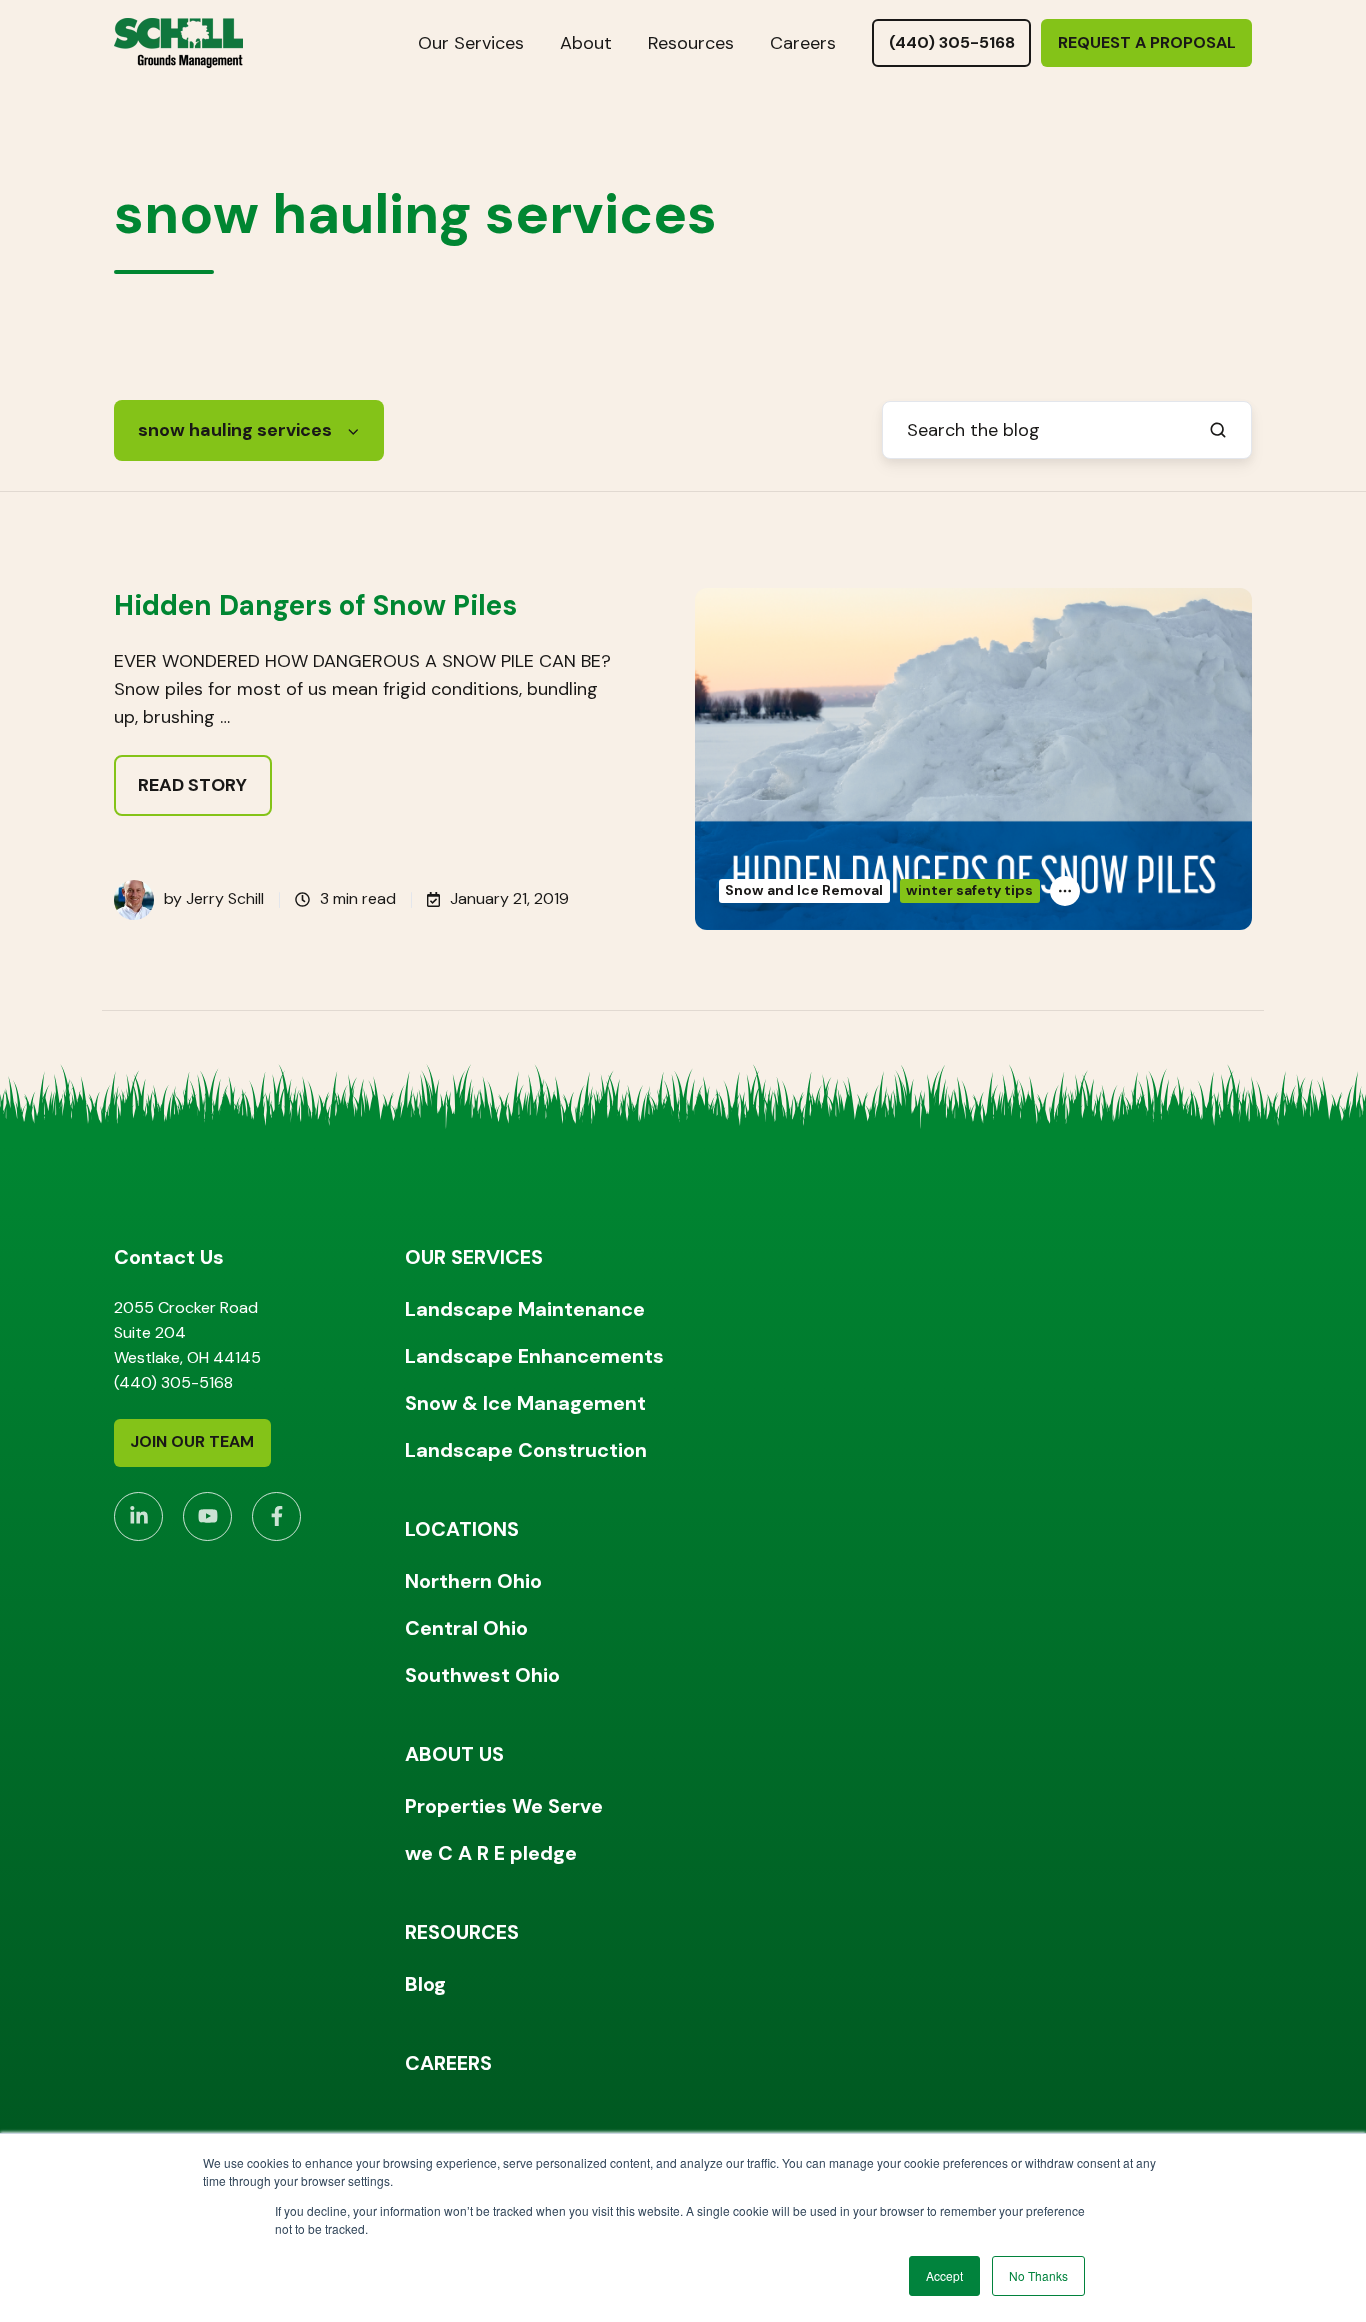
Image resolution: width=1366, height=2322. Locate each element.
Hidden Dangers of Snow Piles (315, 605)
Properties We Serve (504, 1806)
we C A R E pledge (491, 1853)
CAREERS (448, 2063)
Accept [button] (944, 2275)
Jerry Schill (225, 898)
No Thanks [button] (1038, 2275)
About (586, 43)
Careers (803, 43)
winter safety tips (969, 890)
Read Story (192, 785)
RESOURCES (462, 1932)
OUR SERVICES (474, 1257)
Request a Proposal (1147, 42)
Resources (691, 43)
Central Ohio (466, 1628)
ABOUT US (454, 1754)
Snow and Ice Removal (804, 890)
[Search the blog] (1218, 430)
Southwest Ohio (482, 1675)
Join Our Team (192, 1441)
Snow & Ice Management (525, 1403)
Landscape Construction (526, 1450)
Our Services (471, 43)
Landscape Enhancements (534, 1356)
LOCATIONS (462, 1529)
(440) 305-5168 (952, 42)
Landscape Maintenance (525, 1309)
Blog (425, 1984)
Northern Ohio (473, 1581)
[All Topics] (1065, 891)
